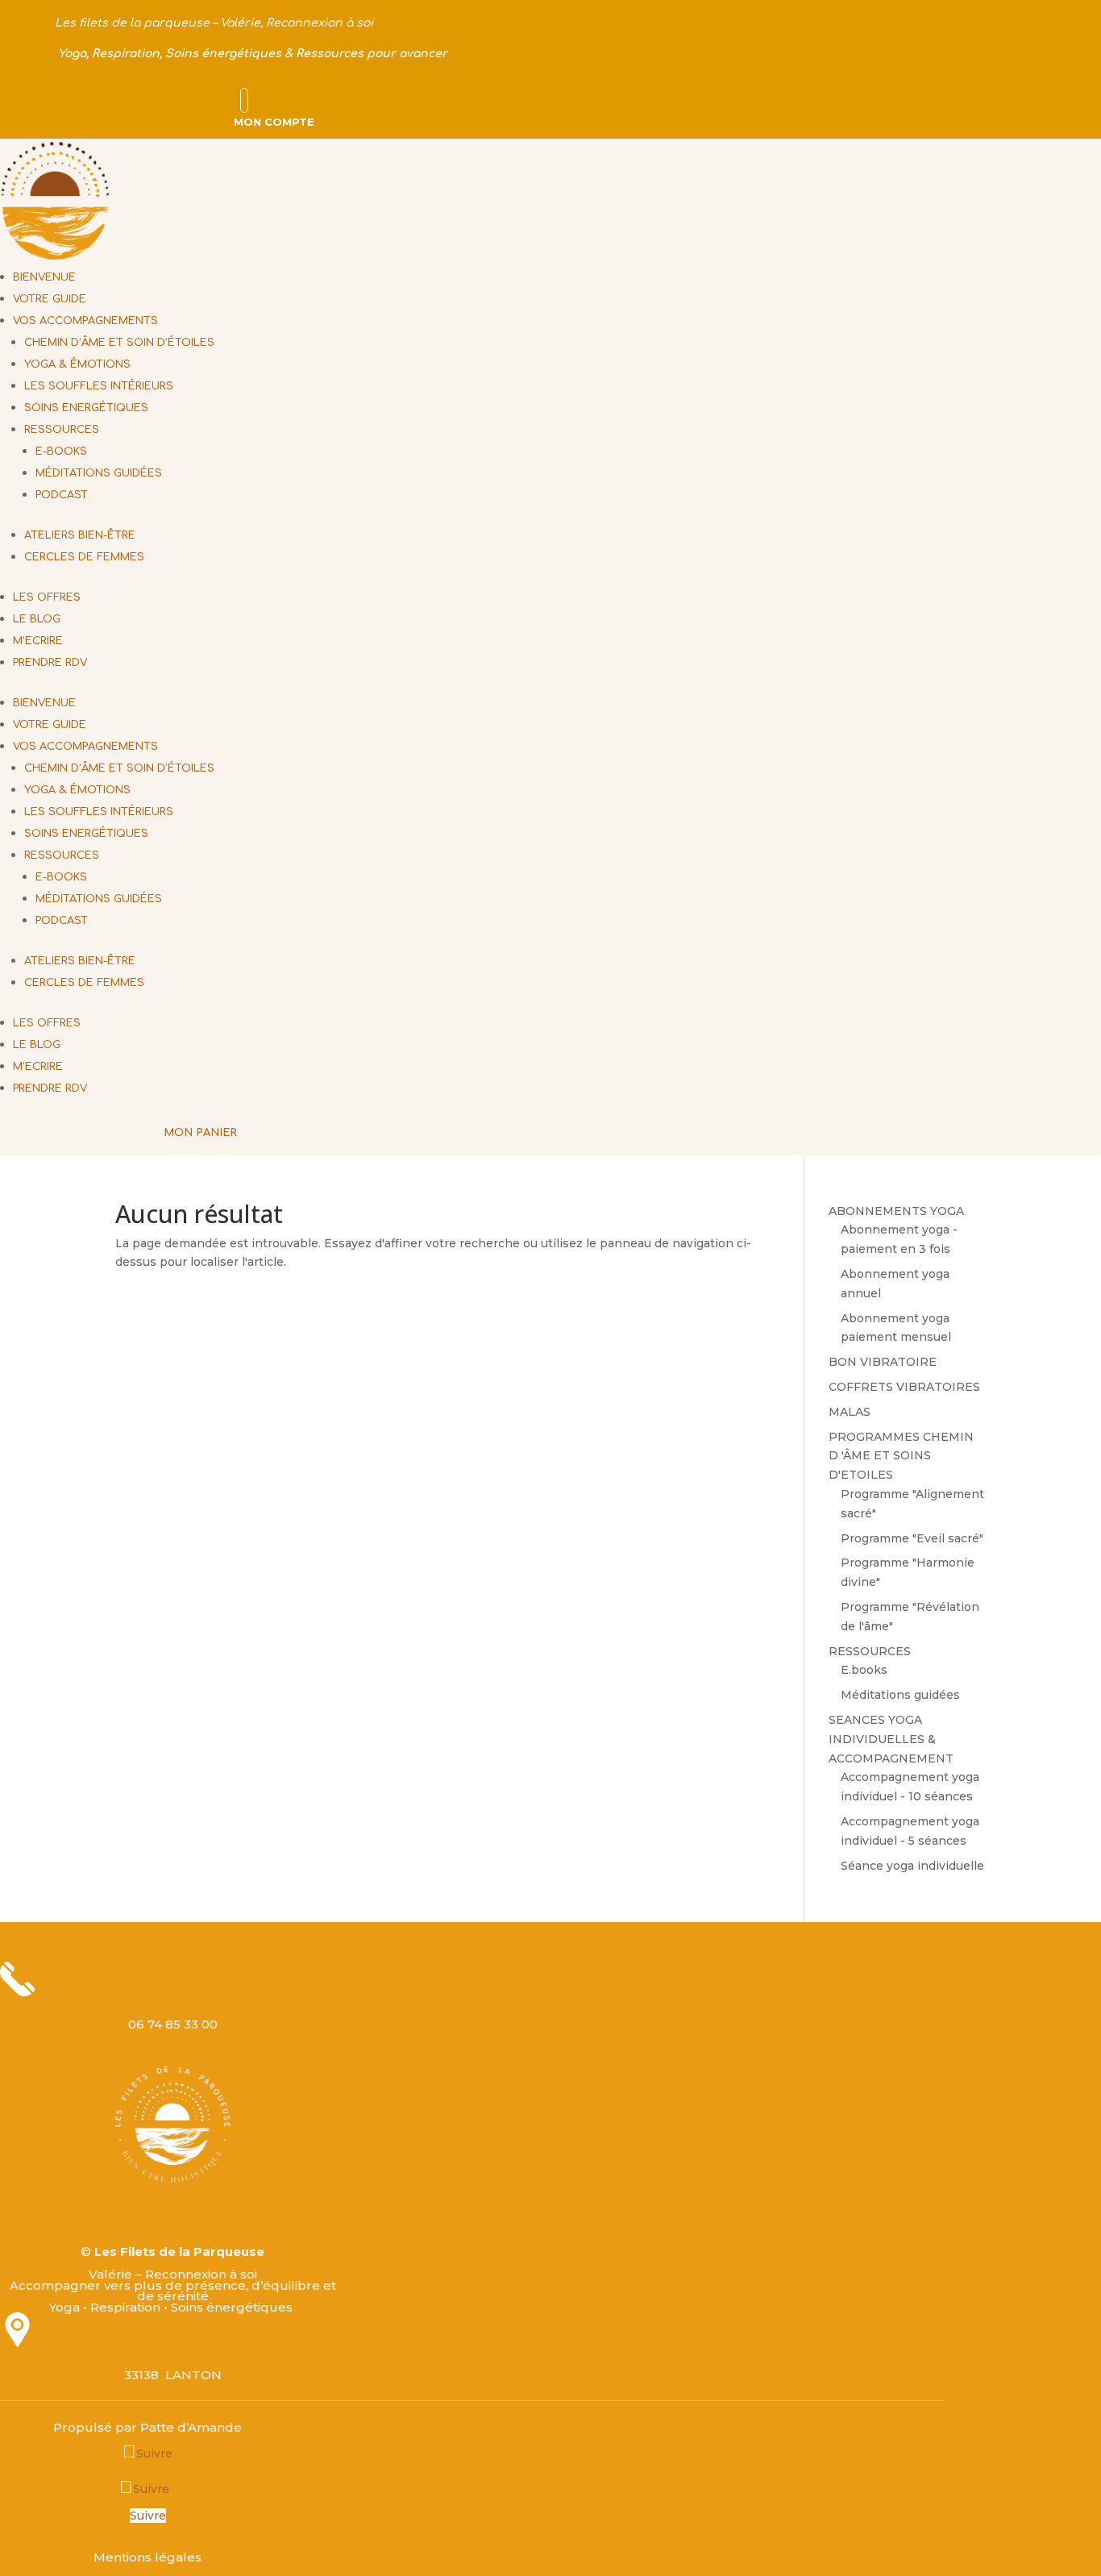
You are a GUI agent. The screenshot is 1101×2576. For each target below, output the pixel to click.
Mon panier (200, 1133)
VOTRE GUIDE (50, 299)
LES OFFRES (47, 597)
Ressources (62, 430)
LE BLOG (37, 619)
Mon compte (274, 122)
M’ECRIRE (38, 641)
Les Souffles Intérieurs (99, 386)
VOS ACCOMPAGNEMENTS (85, 321)
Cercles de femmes (84, 557)
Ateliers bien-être (80, 535)
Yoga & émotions (77, 364)
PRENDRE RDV (50, 663)
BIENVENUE (44, 277)
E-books (61, 452)
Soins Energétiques (86, 408)
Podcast (62, 495)
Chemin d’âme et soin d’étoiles (119, 343)
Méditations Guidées (99, 473)
